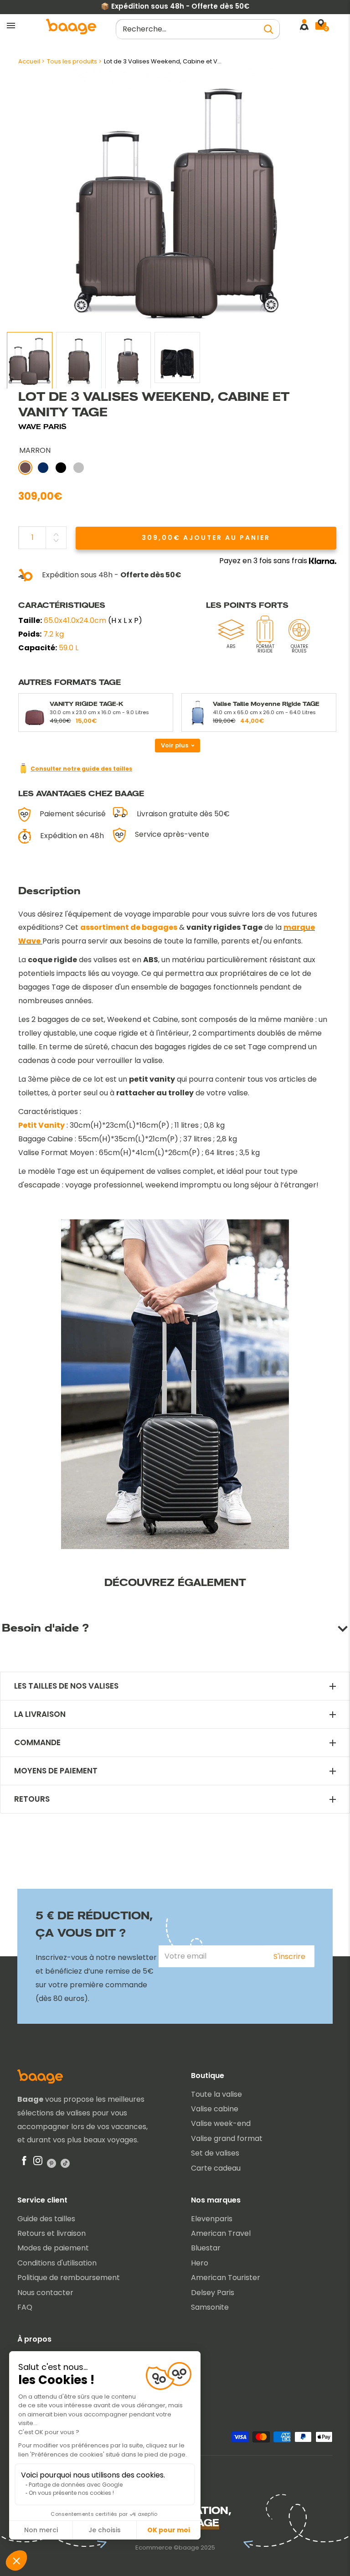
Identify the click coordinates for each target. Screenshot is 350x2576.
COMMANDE (37, 1743)
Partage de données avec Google (76, 2485)
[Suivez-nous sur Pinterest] (51, 2163)
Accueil (29, 61)
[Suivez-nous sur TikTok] (65, 2163)
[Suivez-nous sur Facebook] (24, 2163)
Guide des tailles (46, 2219)
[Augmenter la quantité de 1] (56, 534)
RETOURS (32, 1799)
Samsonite (210, 2307)
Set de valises (215, 2153)
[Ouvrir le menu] (11, 26)
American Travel (221, 2233)
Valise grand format (227, 2138)
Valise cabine (215, 2109)
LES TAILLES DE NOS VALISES (66, 1686)
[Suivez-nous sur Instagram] (38, 2163)
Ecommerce (154, 2547)
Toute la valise (216, 2094)
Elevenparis (212, 2219)
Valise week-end (221, 2123)
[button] (16, 2560)
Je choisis (105, 2530)
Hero (200, 2263)
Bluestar (206, 2248)
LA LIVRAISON (40, 1714)
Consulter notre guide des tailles (81, 769)
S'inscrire (289, 1957)
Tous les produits (72, 61)
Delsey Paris (213, 2293)
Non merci (41, 2530)
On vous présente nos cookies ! (71, 2493)
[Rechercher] (268, 29)
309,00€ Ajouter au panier (206, 538)
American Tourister (226, 2278)
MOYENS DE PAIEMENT (56, 1771)
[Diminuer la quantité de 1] (56, 540)
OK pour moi (169, 2530)
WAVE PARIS (42, 427)
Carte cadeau (216, 2168)
